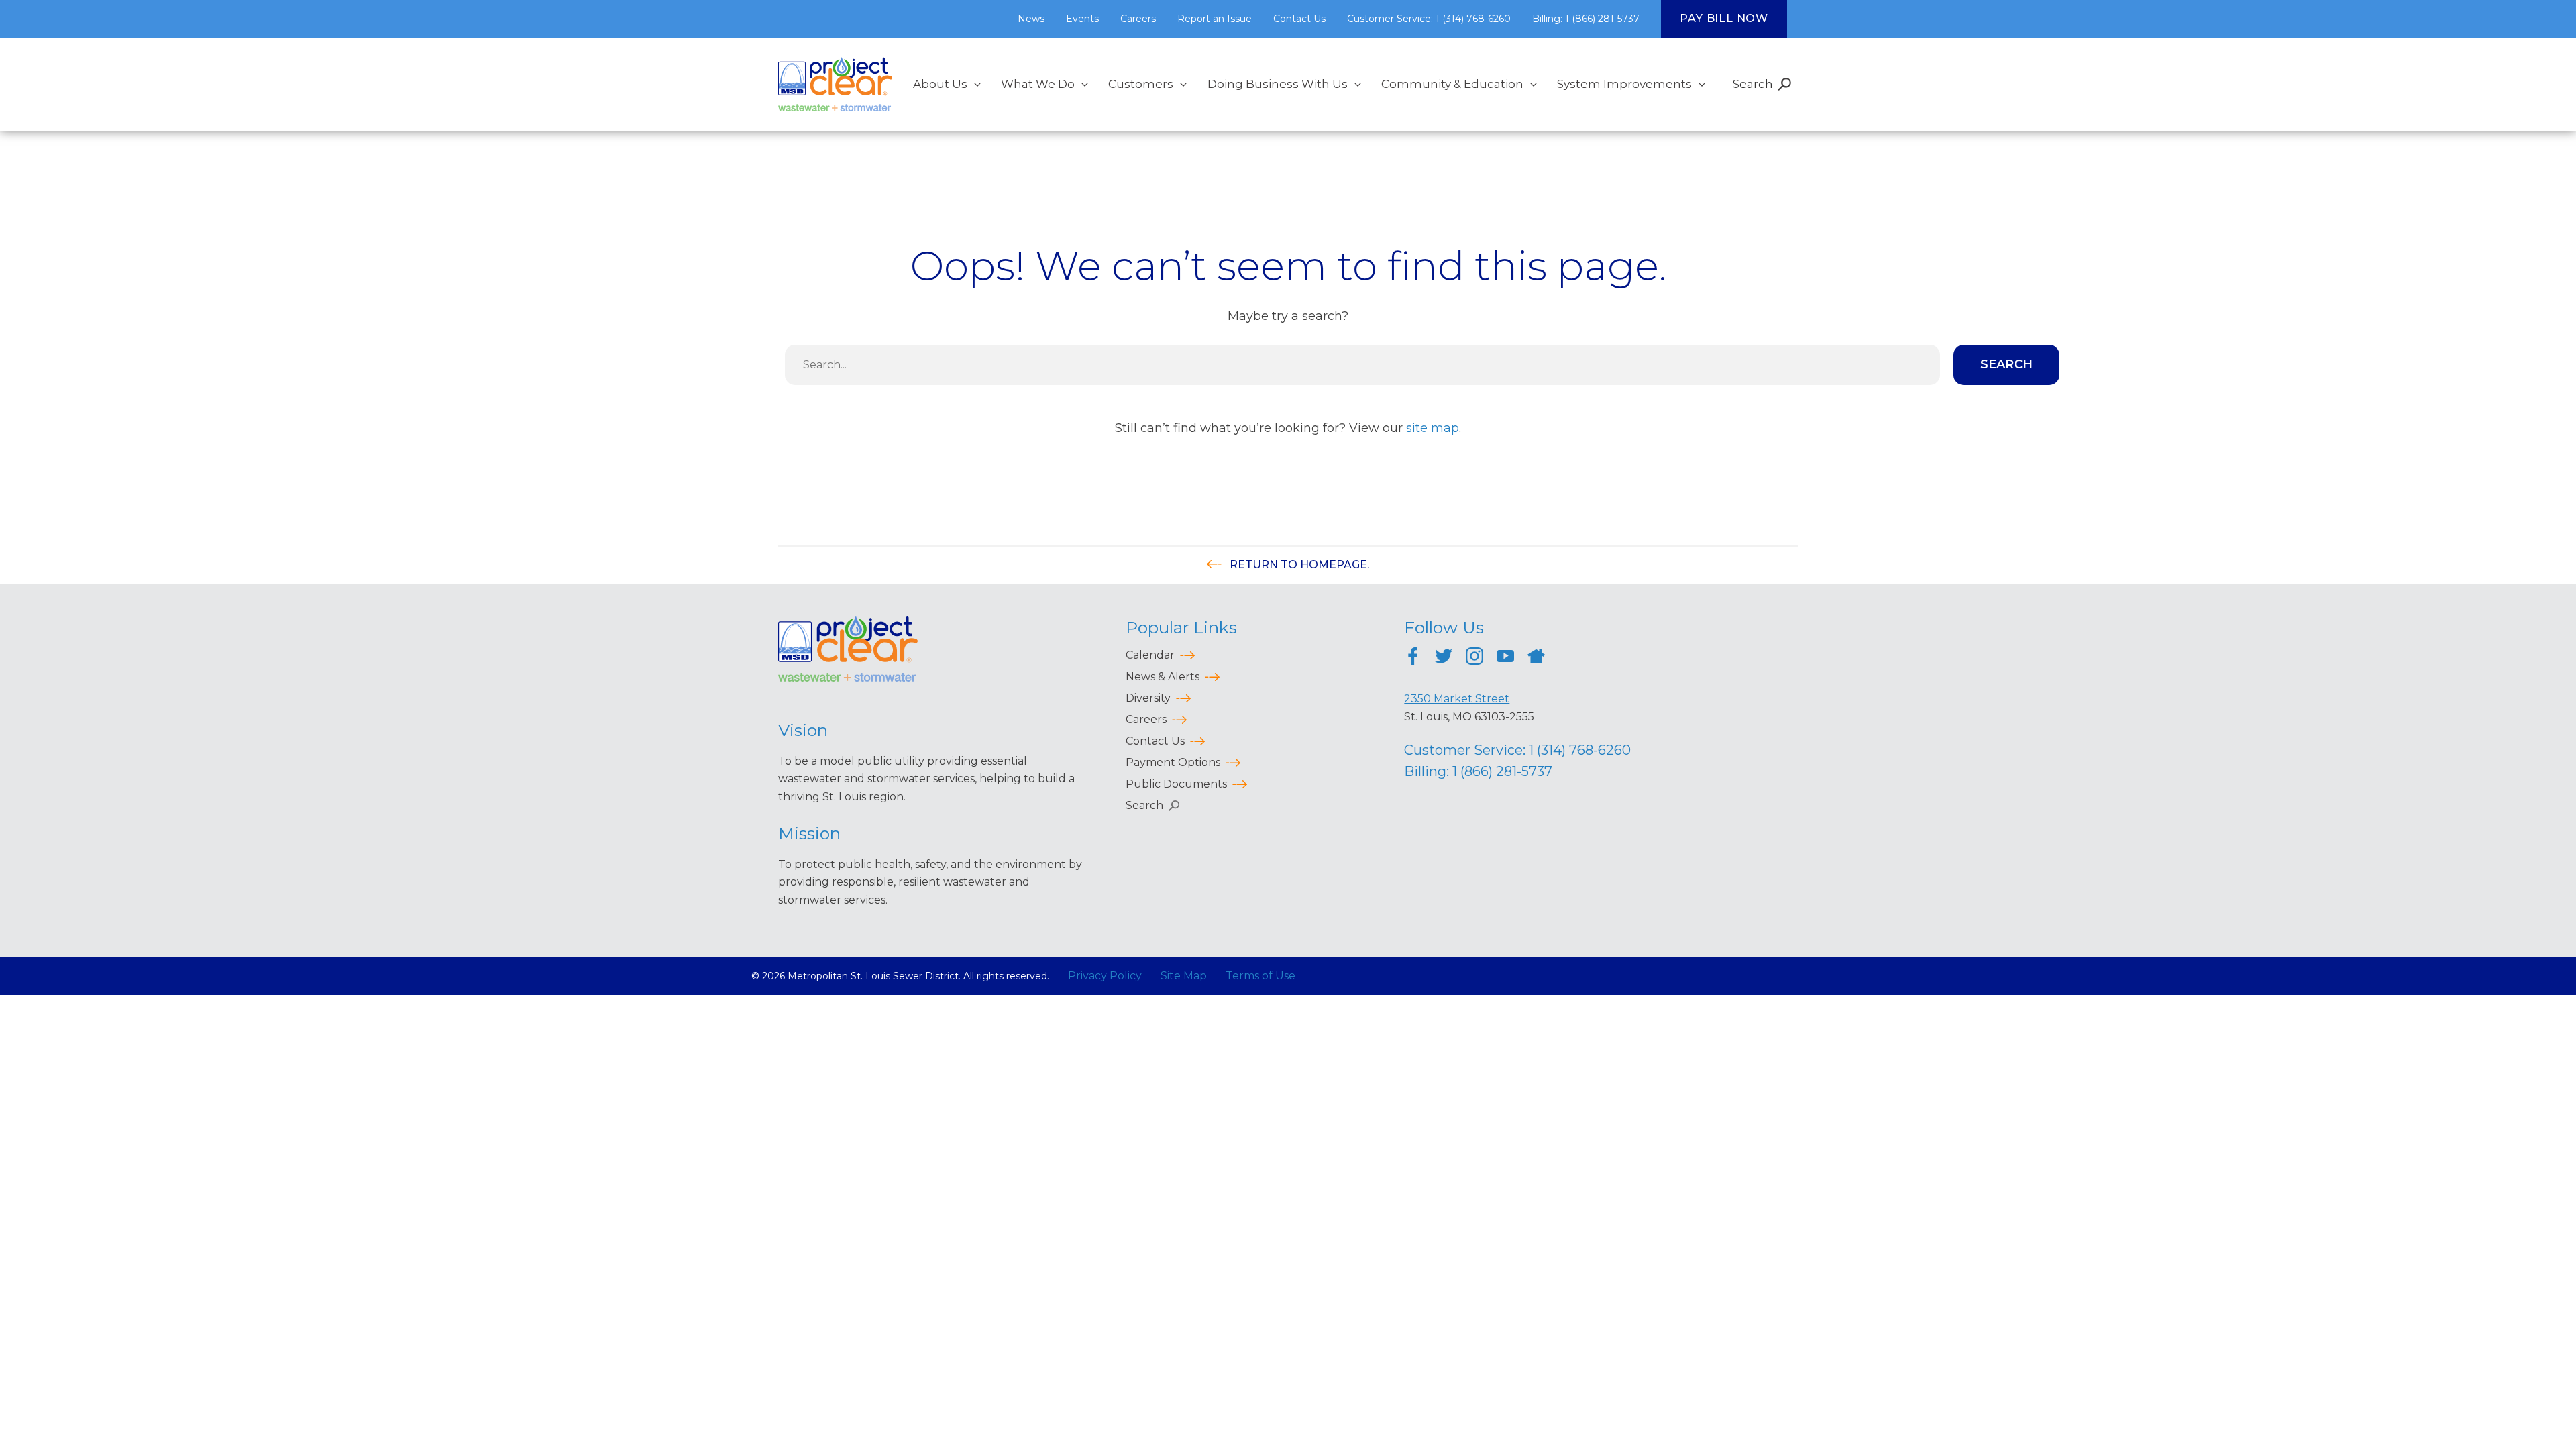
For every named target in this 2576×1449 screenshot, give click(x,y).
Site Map (1184, 976)
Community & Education (1452, 84)
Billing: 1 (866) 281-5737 (1586, 19)
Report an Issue (1215, 19)
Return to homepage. (1298, 565)
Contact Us (1299, 19)
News (1031, 19)
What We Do (1038, 84)
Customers (1141, 84)
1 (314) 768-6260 (1580, 750)
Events (1082, 19)
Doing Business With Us (1278, 84)
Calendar (1150, 655)
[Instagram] (1474, 658)
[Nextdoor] (1536, 658)
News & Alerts (1163, 677)
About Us (940, 84)
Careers (1138, 19)
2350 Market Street (1457, 699)
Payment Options (1173, 762)
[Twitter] (1444, 658)
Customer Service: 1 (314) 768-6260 (1429, 19)
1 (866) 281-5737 (1502, 771)
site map (1433, 428)
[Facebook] (1413, 658)
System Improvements (1624, 84)
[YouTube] (1505, 658)
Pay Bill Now (1724, 18)
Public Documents (1176, 784)
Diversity (1148, 698)
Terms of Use (1260, 976)
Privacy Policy (1105, 976)
